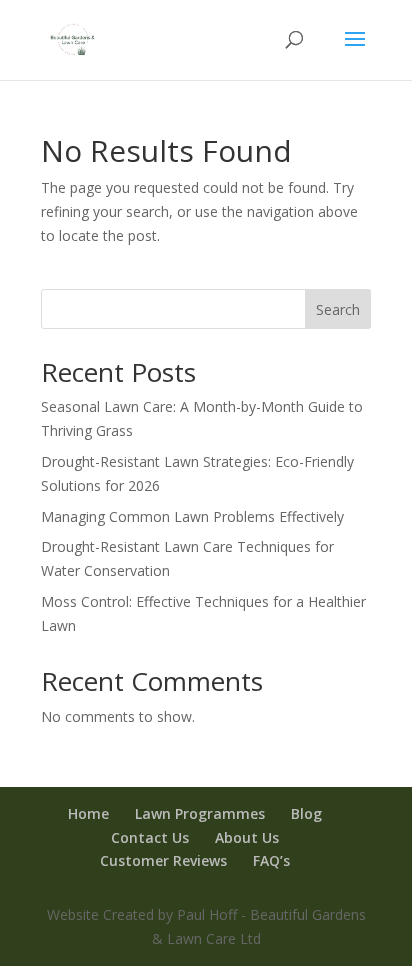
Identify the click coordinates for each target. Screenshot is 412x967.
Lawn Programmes (200, 813)
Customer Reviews (163, 860)
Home (88, 813)
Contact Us (150, 837)
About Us (247, 837)
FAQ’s (271, 860)
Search (338, 309)
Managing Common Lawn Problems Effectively (192, 516)
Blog (306, 813)
